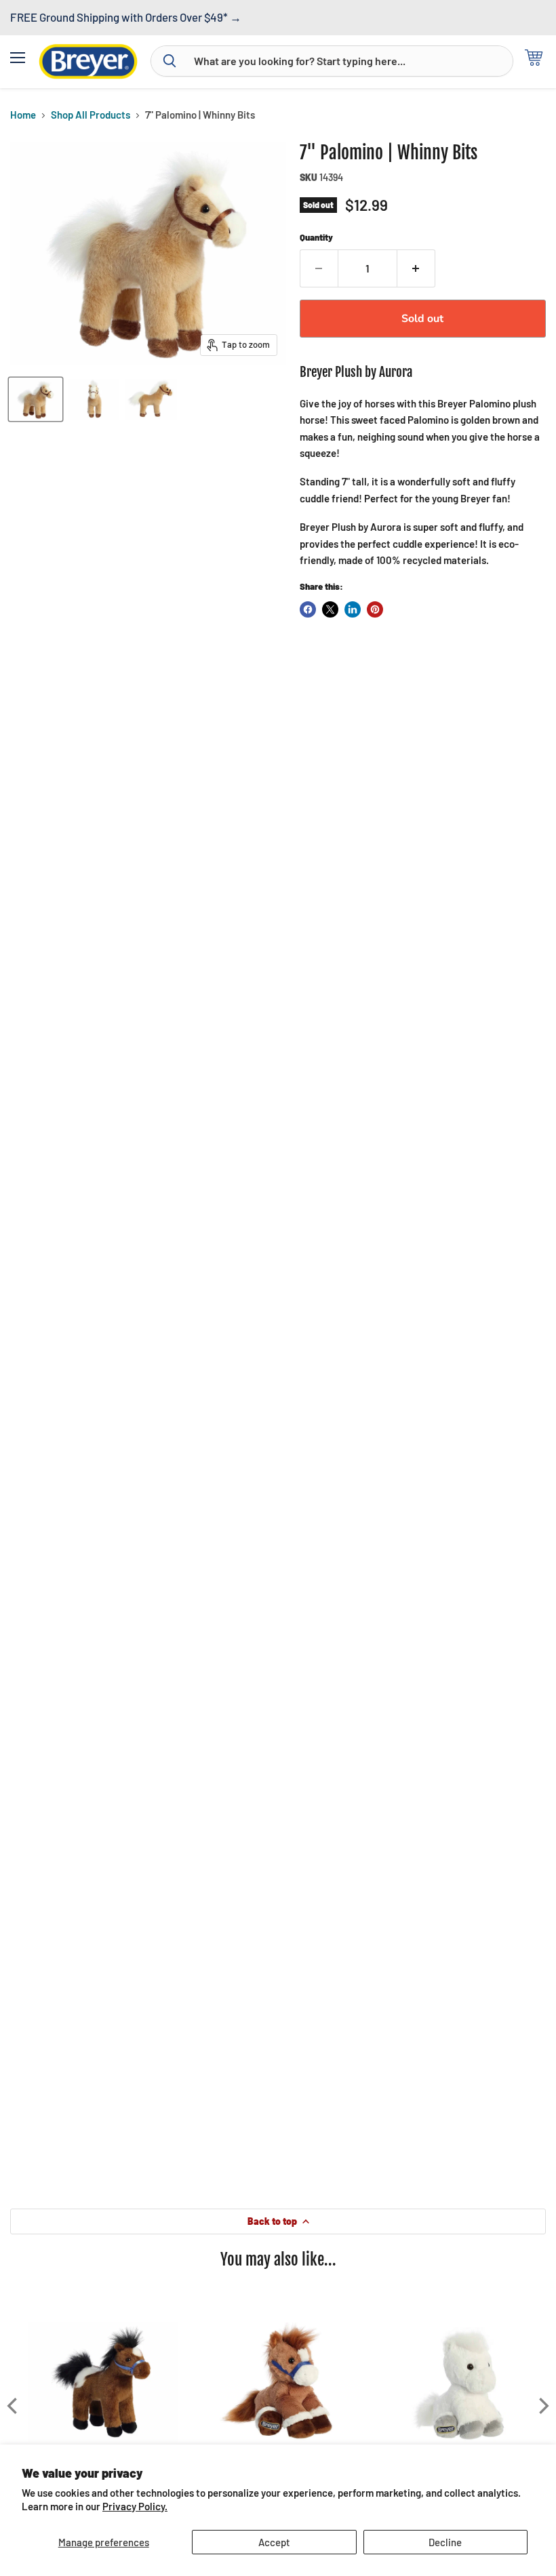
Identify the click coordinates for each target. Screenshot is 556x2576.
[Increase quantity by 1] (416, 268)
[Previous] (14, 2406)
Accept (274, 2542)
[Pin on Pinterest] (375, 609)
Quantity (316, 238)
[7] (36, 399)
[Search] (170, 61)
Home (23, 115)
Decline (445, 2542)
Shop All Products (91, 115)
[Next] (542, 2406)
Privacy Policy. (135, 2506)
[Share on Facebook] (308, 609)
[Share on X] (330, 609)
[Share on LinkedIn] (353, 609)
